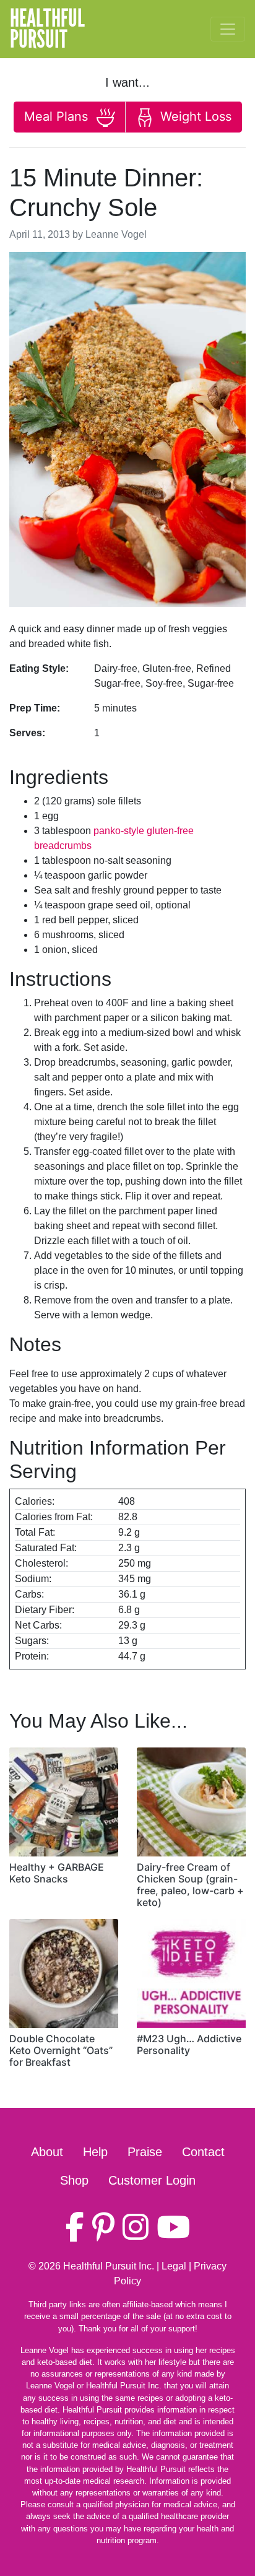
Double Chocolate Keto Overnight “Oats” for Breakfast (61, 2050)
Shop (74, 2180)
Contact (203, 2152)
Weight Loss (194, 116)
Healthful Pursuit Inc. (109, 2266)
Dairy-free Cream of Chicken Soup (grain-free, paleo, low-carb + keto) (190, 1885)
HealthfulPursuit (47, 29)
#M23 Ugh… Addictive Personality (189, 2044)
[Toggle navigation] (228, 29)
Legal (174, 2266)
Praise (145, 2152)
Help (95, 2152)
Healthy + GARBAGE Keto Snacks (57, 1873)
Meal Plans (58, 116)
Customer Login (152, 2180)
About (47, 2152)
